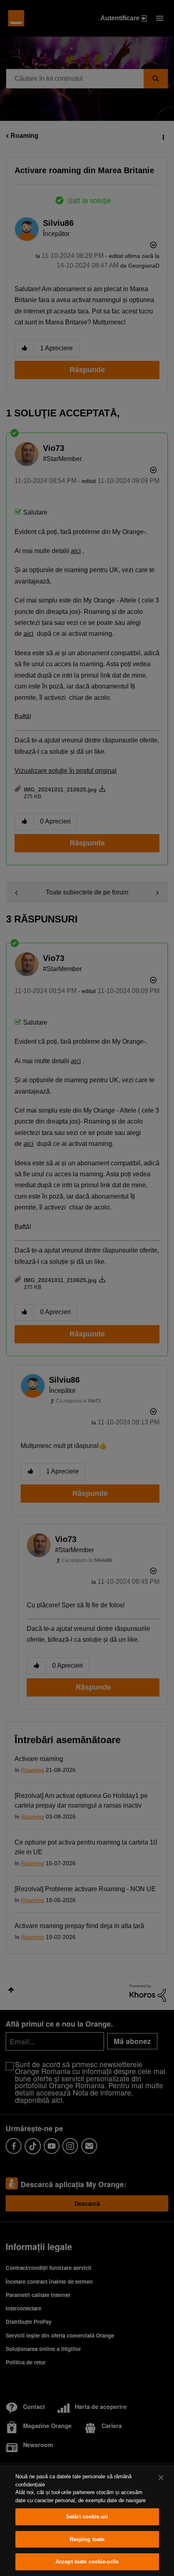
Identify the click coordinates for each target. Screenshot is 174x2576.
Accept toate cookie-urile (87, 2562)
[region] (87, 2520)
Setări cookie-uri (87, 2517)
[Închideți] (161, 2477)
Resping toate (87, 2539)
